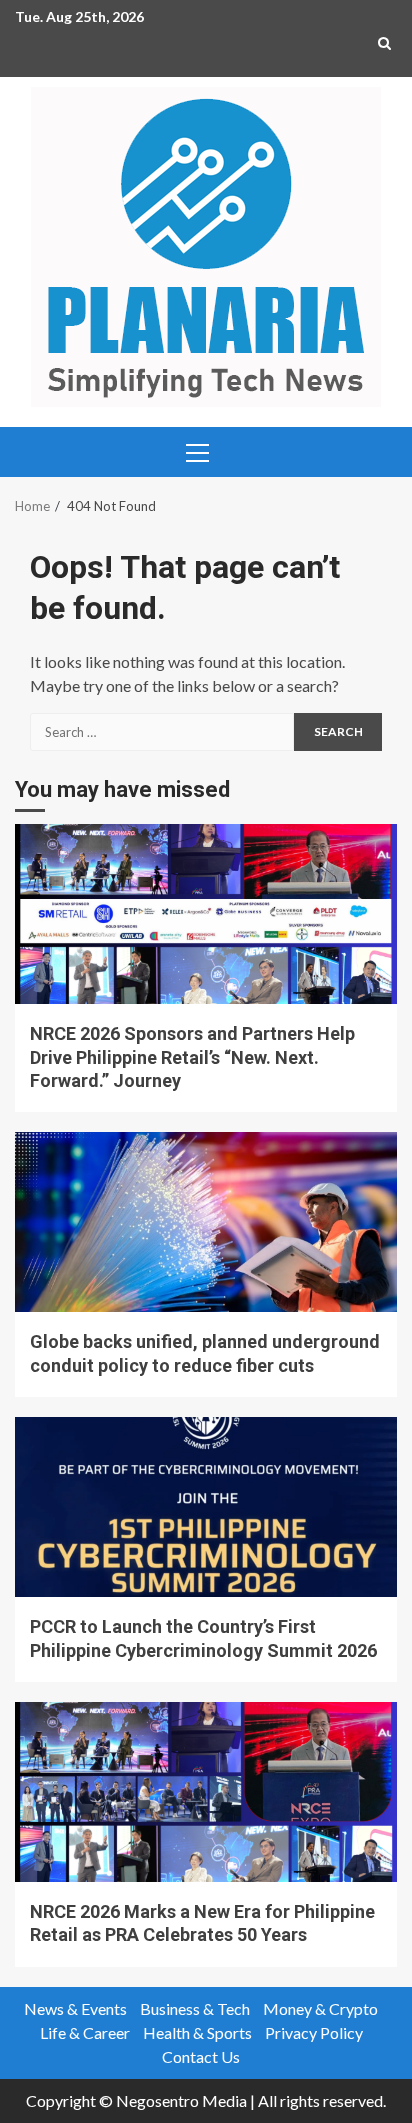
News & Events (75, 2008)
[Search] (384, 43)
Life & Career (85, 2032)
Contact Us (201, 2056)
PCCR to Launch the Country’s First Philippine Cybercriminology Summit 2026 (206, 1507)
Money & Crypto (320, 2008)
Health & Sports (197, 2032)
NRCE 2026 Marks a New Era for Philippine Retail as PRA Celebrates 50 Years (206, 1792)
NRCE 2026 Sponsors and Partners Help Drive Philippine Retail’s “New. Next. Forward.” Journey (206, 914)
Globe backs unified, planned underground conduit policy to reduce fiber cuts (206, 1222)
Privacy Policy (314, 2032)
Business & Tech (195, 2008)
